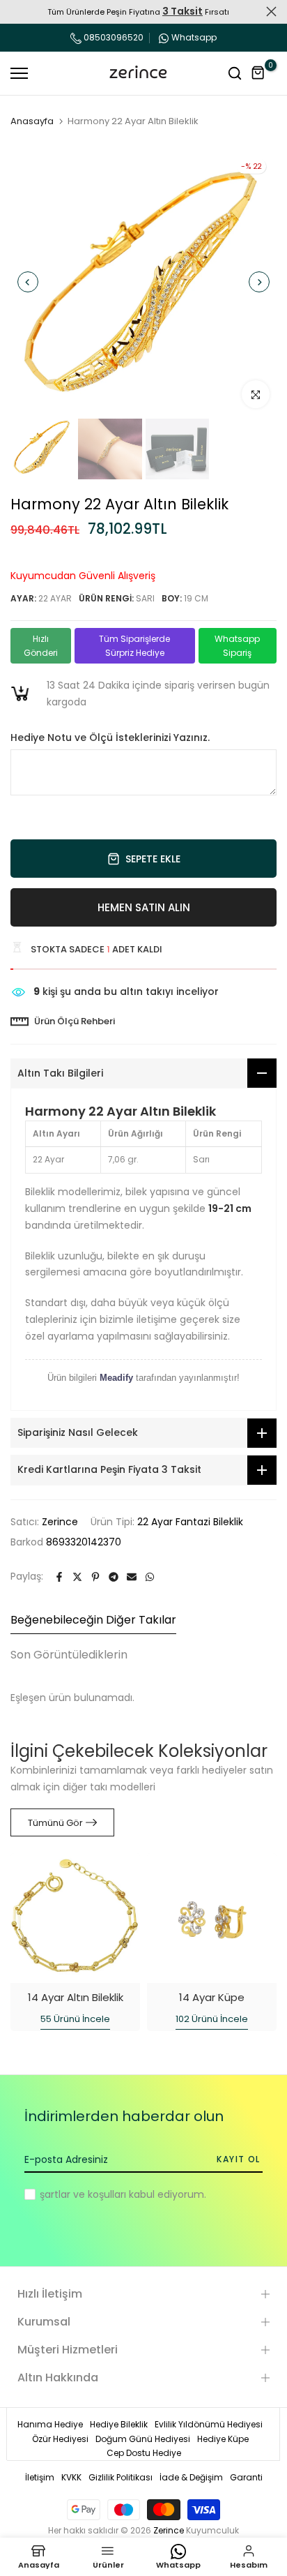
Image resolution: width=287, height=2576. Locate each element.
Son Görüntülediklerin (69, 1655)
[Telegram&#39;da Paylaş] (114, 1577)
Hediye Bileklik (119, 2424)
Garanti (246, 2477)
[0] (258, 73)
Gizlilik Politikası (121, 2477)
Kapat (271, 12)
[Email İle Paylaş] (132, 1577)
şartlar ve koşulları (83, 2194)
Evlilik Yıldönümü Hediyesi (209, 2424)
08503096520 (113, 37)
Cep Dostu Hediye (144, 2453)
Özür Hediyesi (60, 2439)
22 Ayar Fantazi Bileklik (190, 1522)
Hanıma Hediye (50, 2424)
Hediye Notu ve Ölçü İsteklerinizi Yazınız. (110, 738)
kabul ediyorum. (123, 2194)
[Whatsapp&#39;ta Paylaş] (150, 1577)
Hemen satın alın (144, 907)
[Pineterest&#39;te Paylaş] (95, 1577)
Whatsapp (194, 37)
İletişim (40, 2477)
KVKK (71, 2477)
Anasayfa (32, 121)
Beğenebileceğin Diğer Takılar (93, 1620)
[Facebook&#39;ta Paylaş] (59, 1577)
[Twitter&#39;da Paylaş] (77, 1577)
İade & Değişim (191, 2477)
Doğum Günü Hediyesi (143, 2439)
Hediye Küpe (223, 2439)
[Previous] (28, 282)
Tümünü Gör (55, 1823)
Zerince (60, 1522)
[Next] (259, 282)
